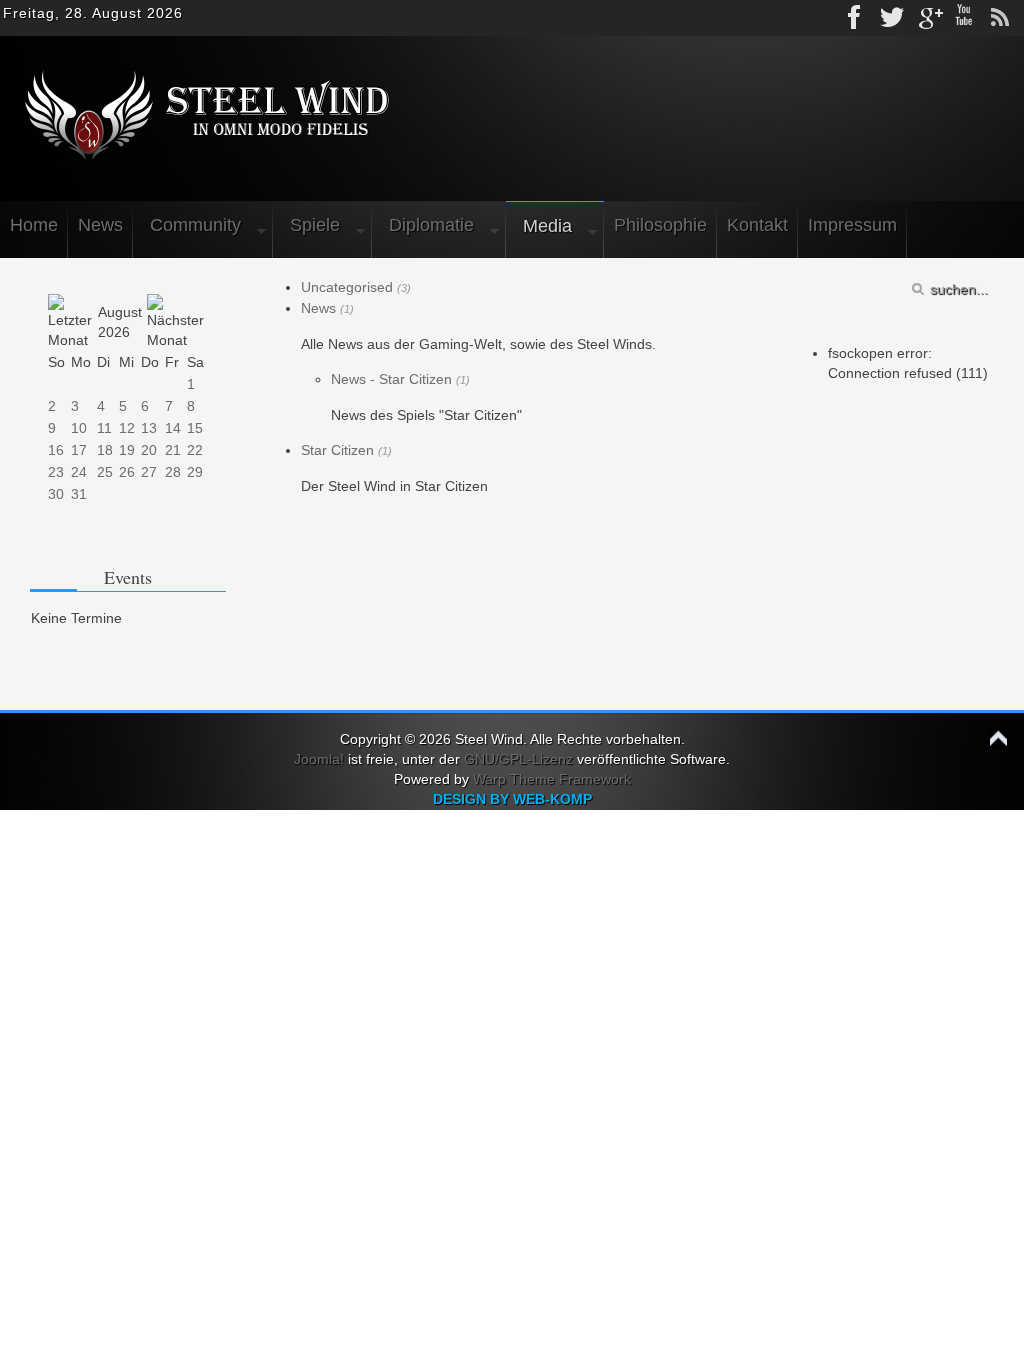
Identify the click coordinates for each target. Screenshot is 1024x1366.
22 (195, 450)
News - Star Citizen (391, 379)
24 (79, 472)
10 (79, 428)
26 (127, 472)
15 (195, 428)
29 (195, 472)
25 (105, 472)
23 (56, 472)
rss (1000, 18)
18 (105, 450)
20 (149, 450)
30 (56, 494)
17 (79, 450)
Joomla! (319, 759)
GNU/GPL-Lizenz (518, 759)
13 (149, 428)
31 (79, 494)
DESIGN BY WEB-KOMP (512, 799)
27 (149, 472)
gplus (928, 18)
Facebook (856, 18)
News (318, 308)
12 (127, 428)
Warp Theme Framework (552, 779)
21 (173, 450)
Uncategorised (347, 287)
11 (104, 428)
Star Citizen (337, 450)
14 (173, 428)
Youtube (964, 18)
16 (56, 450)
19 (127, 450)
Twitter (892, 18)
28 (173, 472)
